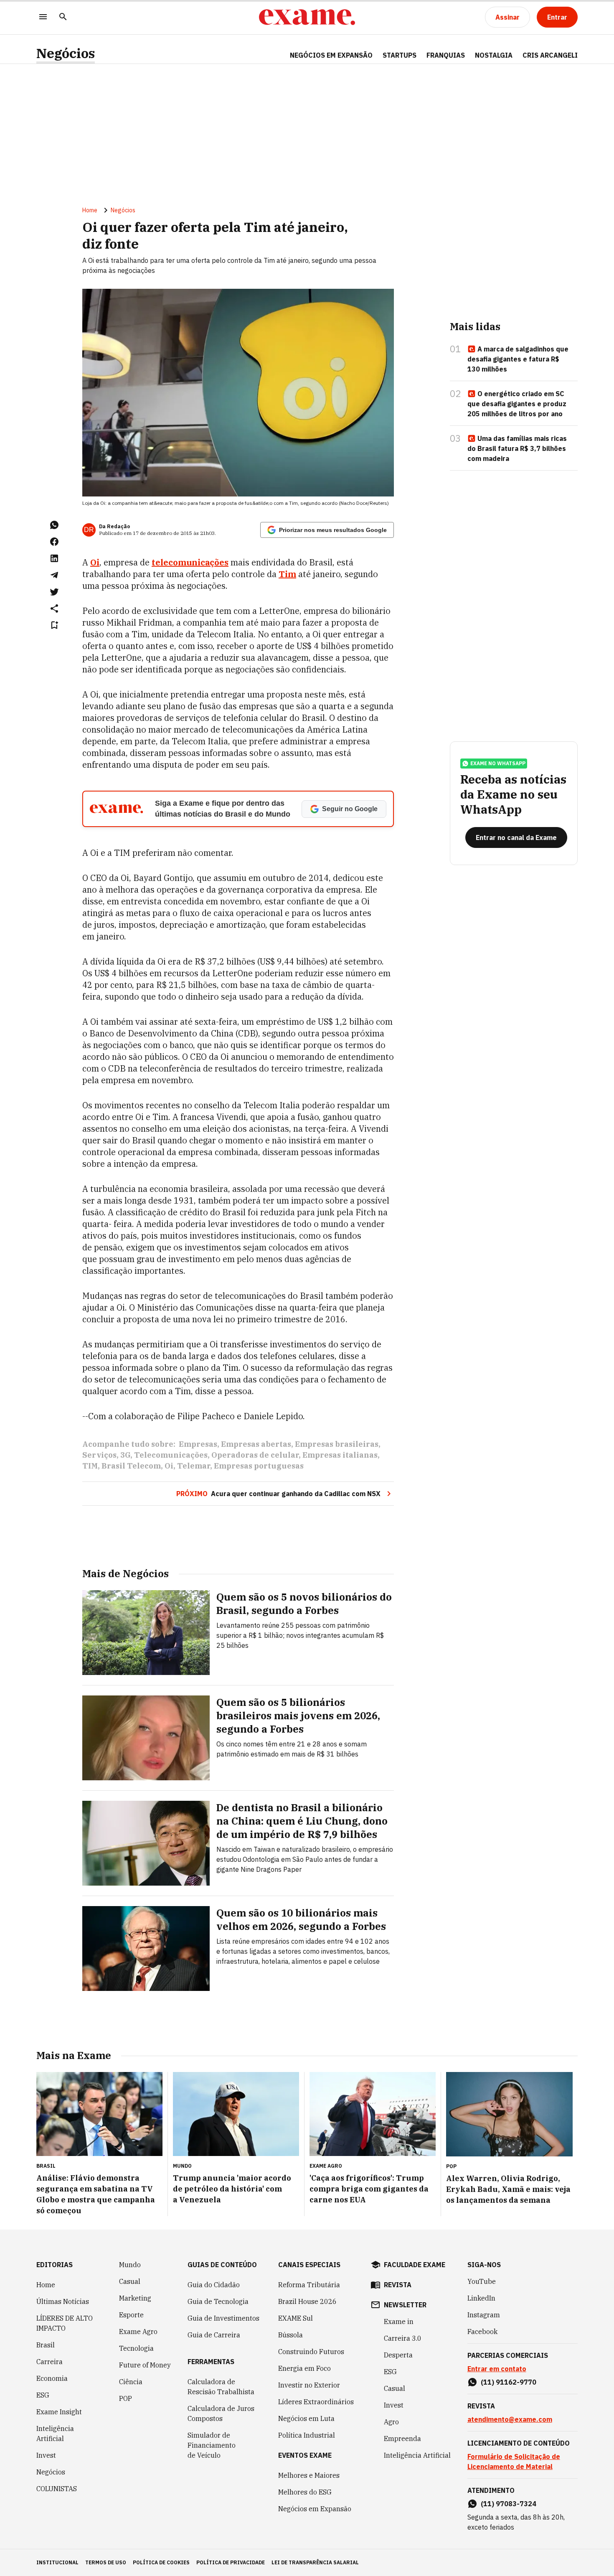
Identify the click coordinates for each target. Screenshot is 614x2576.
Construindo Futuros (311, 2352)
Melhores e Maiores (309, 2475)
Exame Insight (59, 2412)
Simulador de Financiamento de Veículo (212, 2445)
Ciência (131, 2382)
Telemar (194, 1466)
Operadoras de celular (255, 1455)
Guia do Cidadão (214, 2285)
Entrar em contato (497, 2369)
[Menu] (43, 17)
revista (398, 2285)
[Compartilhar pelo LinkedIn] (54, 558)
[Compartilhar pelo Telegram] (54, 575)
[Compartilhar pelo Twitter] (54, 592)
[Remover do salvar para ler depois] (54, 625)
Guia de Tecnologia (218, 2301)
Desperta (398, 2355)
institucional (57, 2562)
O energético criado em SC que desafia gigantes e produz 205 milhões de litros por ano (517, 404)
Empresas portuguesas (259, 1466)
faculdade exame (415, 2265)
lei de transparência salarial (315, 2562)
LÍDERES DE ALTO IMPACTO (65, 2323)
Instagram (484, 2315)
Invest (46, 2455)
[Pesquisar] (63, 17)
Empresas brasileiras (337, 1444)
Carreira (49, 2362)
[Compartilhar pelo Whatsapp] (54, 525)
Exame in (399, 2321)
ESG (43, 2395)
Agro (391, 2422)
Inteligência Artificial (55, 2433)
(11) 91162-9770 (509, 2382)
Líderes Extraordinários (316, 2402)
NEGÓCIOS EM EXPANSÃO (331, 55)
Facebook (482, 2332)
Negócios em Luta (306, 2418)
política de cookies (161, 2562)
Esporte (131, 2315)
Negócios (66, 53)
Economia (52, 2378)
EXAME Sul (296, 2318)
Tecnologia (136, 2348)
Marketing (135, 2298)
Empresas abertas (256, 1444)
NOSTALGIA (494, 55)
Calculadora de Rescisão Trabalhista (221, 2387)
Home (90, 210)
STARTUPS (400, 55)
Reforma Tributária (309, 2285)
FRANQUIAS (446, 55)
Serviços (99, 1455)
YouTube (482, 2281)
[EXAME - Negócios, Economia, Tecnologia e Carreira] (307, 17)
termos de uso (106, 2562)
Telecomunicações (171, 1455)
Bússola (291, 2335)
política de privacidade (231, 2562)
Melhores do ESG (305, 2492)
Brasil (46, 2345)
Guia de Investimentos (223, 2318)
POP (126, 2398)
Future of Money (145, 2365)
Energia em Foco (304, 2368)
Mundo (130, 2265)
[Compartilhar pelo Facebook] (54, 542)
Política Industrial (307, 2435)
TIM (90, 1466)
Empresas (198, 1444)
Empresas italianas (340, 1455)
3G (125, 1455)
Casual (130, 2281)
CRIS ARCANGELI (550, 55)
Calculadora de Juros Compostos (221, 2413)
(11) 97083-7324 (509, 2504)
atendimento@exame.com (510, 2419)
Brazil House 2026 (307, 2301)
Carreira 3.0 (403, 2338)
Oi (169, 1466)
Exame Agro (138, 2332)
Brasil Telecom (131, 1466)
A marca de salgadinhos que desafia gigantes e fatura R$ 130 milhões (518, 359)
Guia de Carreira (214, 2335)
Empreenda (402, 2439)
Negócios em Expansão (315, 2509)
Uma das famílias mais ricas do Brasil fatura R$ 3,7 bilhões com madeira (517, 448)
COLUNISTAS (57, 2489)
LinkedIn (481, 2298)
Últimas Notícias (63, 2301)
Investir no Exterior (309, 2385)
